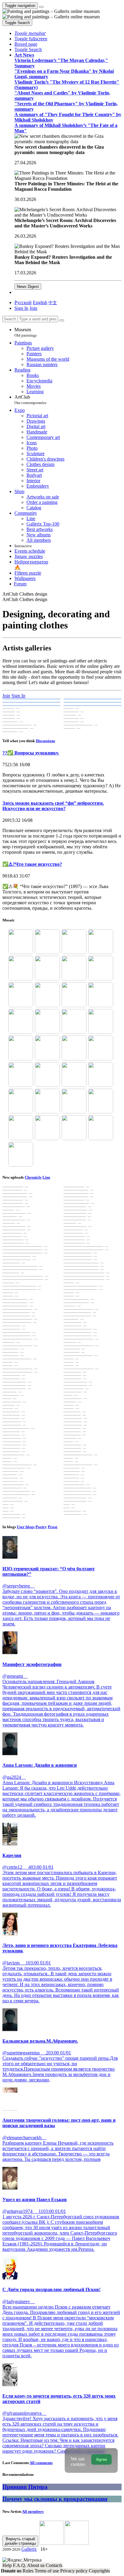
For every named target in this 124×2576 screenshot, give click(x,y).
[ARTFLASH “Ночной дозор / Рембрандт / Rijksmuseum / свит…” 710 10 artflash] (31, 706)
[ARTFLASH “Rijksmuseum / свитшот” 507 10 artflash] (93, 702)
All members (33, 2511)
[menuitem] (53, 302)
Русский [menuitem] (23, 302)
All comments (41, 2463)
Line (46, 1177)
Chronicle (33, 1177)
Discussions (45, 741)
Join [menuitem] (33, 308)
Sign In (18, 696)
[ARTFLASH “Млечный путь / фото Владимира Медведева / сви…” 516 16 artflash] (31, 699)
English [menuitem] (40, 302)
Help (8, 2565)
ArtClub (30, 400)
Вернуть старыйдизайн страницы (20, 2541)
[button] (30, 33)
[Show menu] (41, 7)
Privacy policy (74, 2571)
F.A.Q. (20, 2565)
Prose (53, 1527)
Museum (26, 332)
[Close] (62, 320)
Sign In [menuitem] (21, 308)
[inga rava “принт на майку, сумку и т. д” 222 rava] (31, 702)
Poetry (41, 1527)
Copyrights (99, 2571)
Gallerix (29, 2549)
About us (36, 2565)
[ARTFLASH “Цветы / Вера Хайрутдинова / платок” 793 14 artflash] (93, 706)
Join (6, 696)
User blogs (26, 1527)
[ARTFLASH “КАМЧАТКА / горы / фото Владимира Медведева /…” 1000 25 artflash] (93, 699)
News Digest (28, 287)
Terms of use (47, 2571)
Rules (29, 2571)
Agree (101, 2459)
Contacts (54, 2565)
